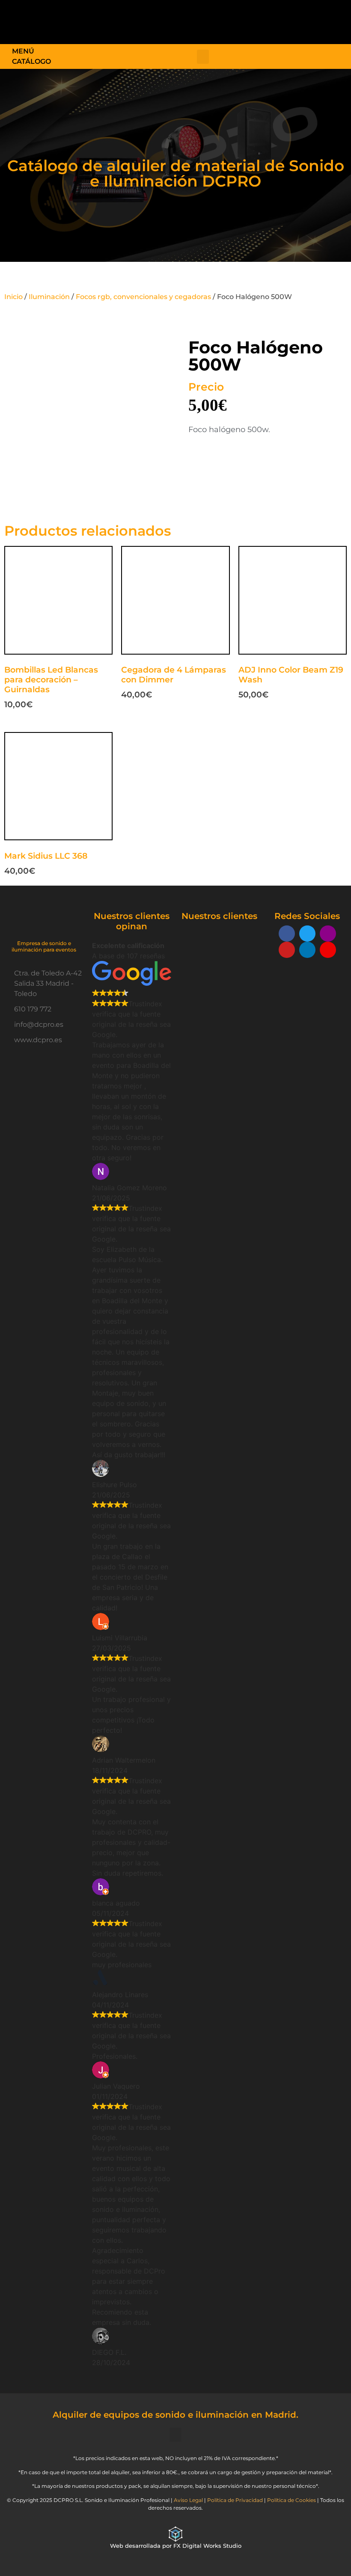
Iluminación (49, 297)
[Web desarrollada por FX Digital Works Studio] (175, 2534)
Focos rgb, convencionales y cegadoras (143, 297)
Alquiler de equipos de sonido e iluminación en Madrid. (175, 2415)
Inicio (13, 297)
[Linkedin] (307, 950)
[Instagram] (328, 934)
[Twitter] (307, 934)
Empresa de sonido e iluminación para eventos (44, 946)
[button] (211, 20)
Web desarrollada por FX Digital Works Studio (176, 2546)
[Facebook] (287, 934)
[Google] (328, 950)
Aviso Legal (188, 2500)
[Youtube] (287, 950)
